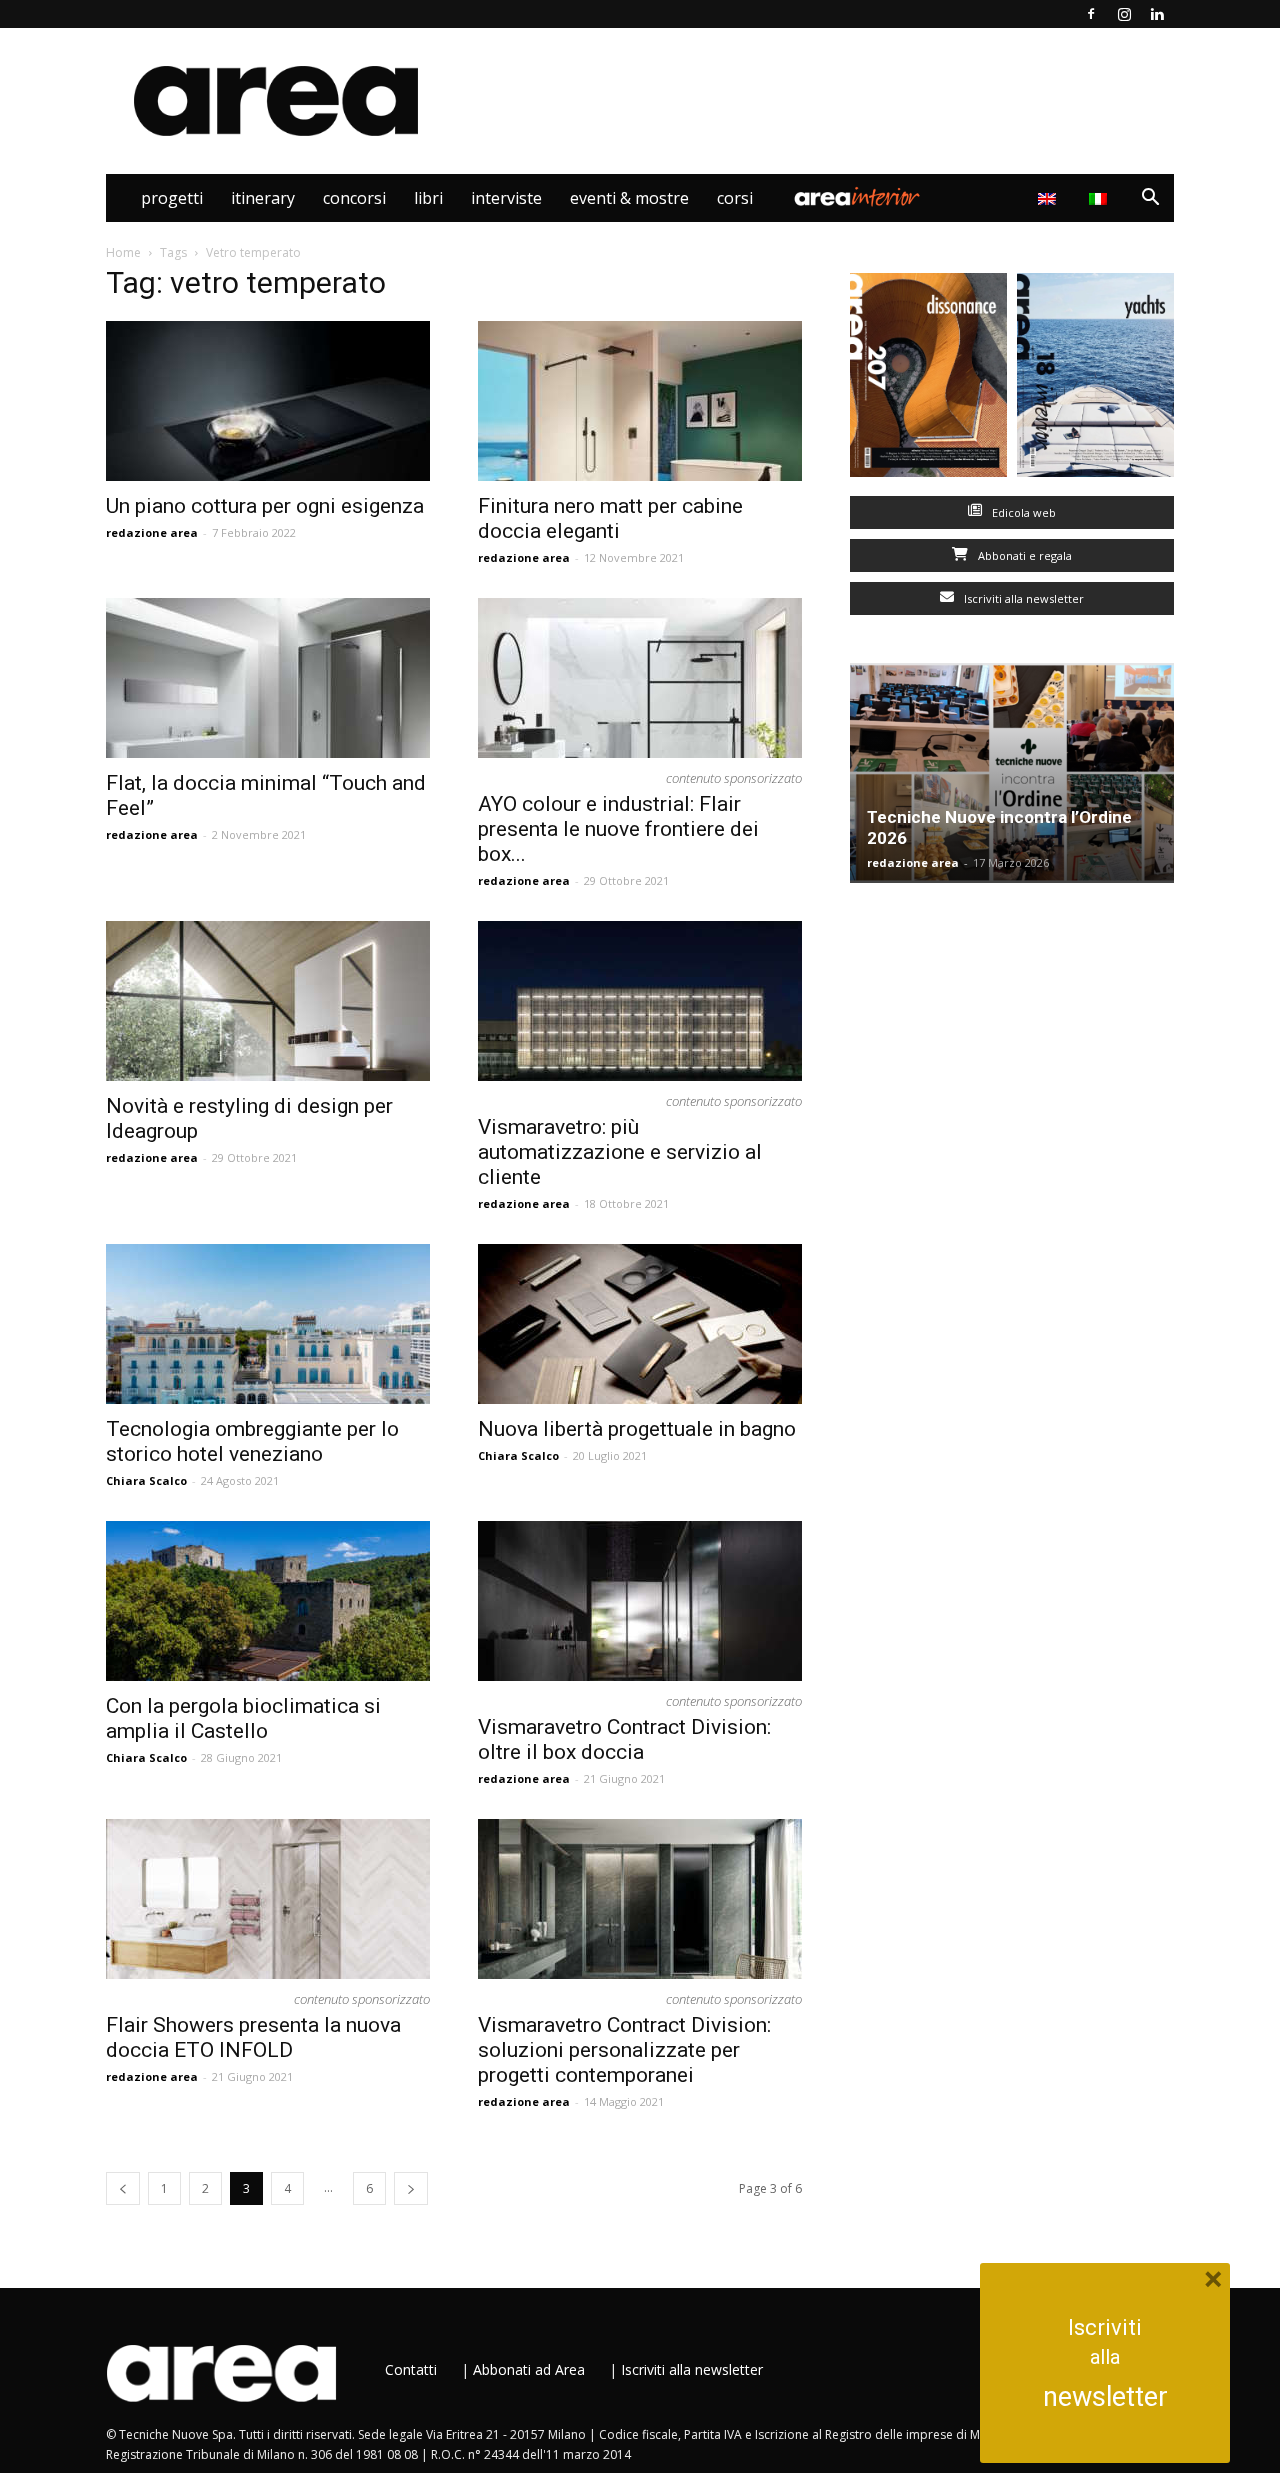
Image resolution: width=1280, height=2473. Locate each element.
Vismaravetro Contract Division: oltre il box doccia (624, 1739)
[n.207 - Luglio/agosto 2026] (928, 379)
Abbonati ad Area (529, 2369)
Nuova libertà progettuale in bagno (637, 1429)
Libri (428, 198)
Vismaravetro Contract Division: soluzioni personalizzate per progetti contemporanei (624, 2050)
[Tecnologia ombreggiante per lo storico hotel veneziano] (268, 1324)
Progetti (172, 198)
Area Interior (857, 198)
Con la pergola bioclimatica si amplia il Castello (243, 1718)
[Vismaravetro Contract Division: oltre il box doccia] (640, 1601)
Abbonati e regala (1023, 555)
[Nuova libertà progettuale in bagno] (640, 1324)
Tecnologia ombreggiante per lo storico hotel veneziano (252, 1441)
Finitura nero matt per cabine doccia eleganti (610, 518)
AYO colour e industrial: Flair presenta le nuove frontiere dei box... (618, 829)
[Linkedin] (1157, 14)
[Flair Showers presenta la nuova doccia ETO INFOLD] (268, 1899)
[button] (1150, 199)
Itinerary (263, 198)
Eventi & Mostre (629, 198)
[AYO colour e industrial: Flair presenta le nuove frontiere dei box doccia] (640, 678)
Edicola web (1022, 512)
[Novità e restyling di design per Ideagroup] (268, 1001)
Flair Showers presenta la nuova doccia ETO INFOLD (253, 2037)
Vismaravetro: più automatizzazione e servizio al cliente (620, 1152)
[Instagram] (1124, 14)
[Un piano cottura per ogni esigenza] (268, 401)
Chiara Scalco (146, 1480)
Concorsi (354, 198)
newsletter (1105, 2397)
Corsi (735, 198)
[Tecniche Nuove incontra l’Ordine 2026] (1012, 773)
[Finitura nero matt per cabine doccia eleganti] (640, 401)
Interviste (506, 198)
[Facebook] (1091, 14)
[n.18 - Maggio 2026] (1095, 379)
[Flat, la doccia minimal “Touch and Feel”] (268, 678)
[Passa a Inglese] (1049, 198)
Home (123, 252)
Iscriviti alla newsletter (1022, 598)
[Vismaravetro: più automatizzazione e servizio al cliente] (640, 1001)
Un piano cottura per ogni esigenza (265, 506)
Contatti (411, 2369)
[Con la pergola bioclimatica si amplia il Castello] (268, 1601)
